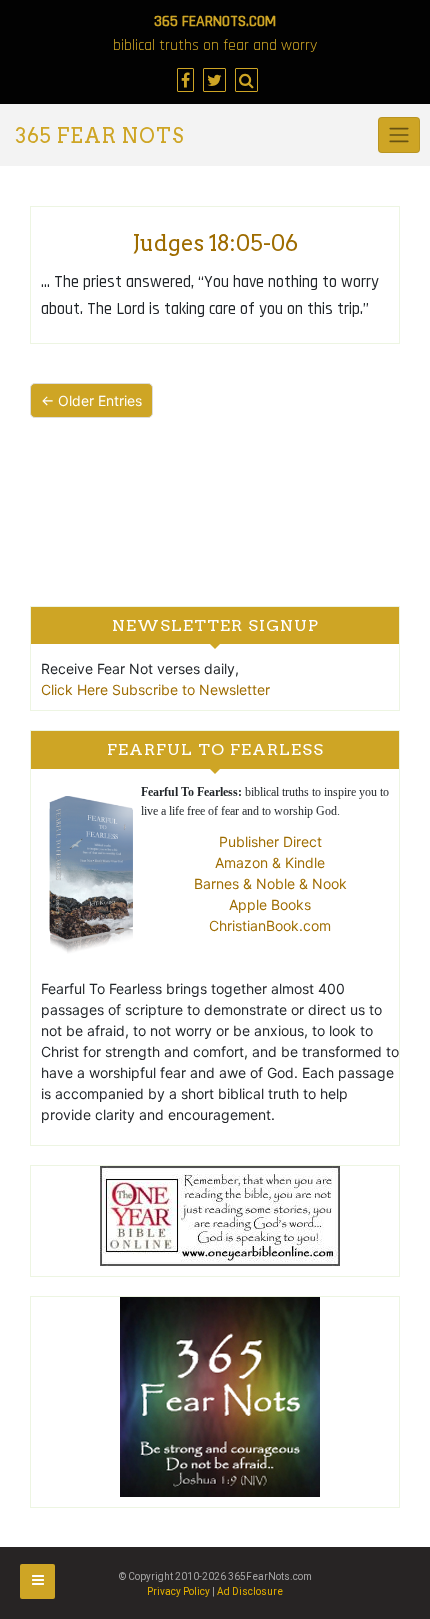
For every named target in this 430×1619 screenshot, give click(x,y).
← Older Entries (91, 400)
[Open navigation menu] (37, 1581)
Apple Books (270, 904)
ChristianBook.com (270, 925)
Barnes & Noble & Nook (270, 883)
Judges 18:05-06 (215, 243)
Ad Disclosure (250, 1591)
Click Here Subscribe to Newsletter (155, 689)
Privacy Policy (178, 1591)
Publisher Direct (270, 841)
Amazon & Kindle (270, 862)
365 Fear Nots (99, 136)
